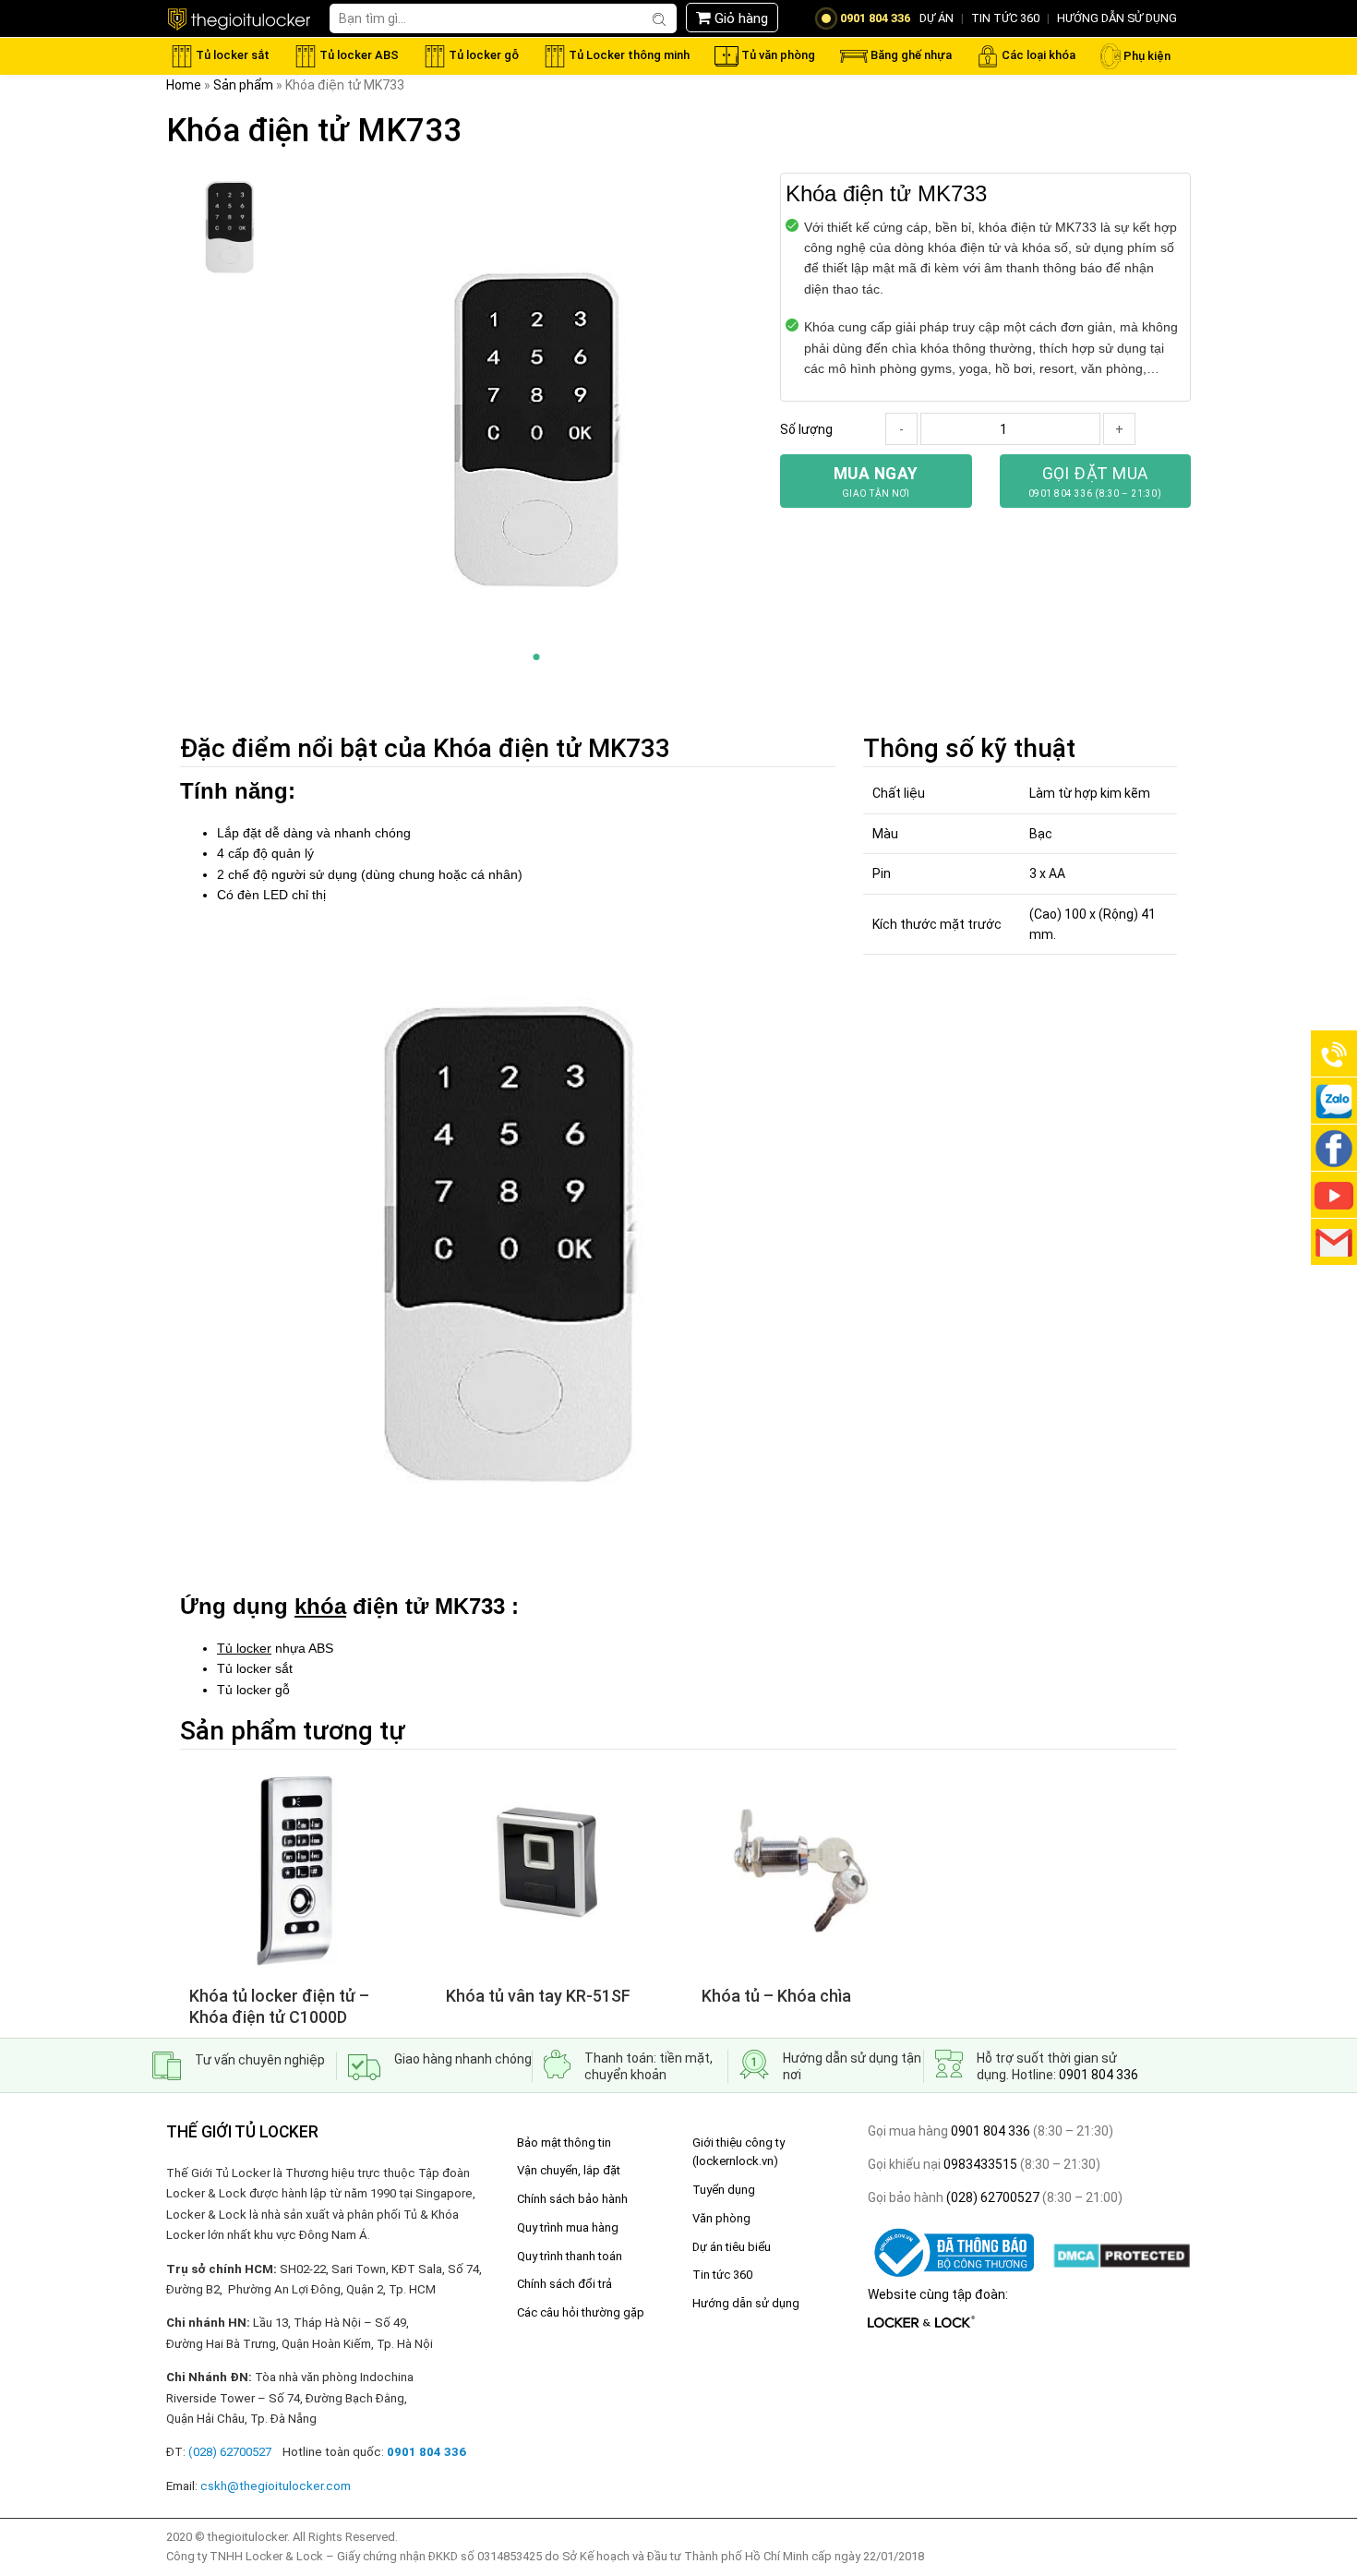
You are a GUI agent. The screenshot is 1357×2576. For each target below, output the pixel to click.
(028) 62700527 (991, 2197)
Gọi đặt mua (1095, 481)
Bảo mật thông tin (564, 2143)
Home (184, 85)
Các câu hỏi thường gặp (581, 2312)
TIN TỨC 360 (1005, 18)
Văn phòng (721, 2218)
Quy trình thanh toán (570, 2256)
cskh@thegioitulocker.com (276, 2486)
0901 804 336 (1099, 2075)
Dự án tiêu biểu (732, 2247)
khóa (320, 1606)
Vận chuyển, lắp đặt (569, 2170)
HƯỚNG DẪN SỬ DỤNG (1117, 18)
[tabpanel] (536, 432)
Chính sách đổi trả (564, 2284)
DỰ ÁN (937, 18)
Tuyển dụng (724, 2190)
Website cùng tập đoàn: (938, 2294)
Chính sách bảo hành (572, 2199)
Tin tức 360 (722, 2275)
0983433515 (979, 2164)
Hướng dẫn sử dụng (746, 2303)
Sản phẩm (243, 85)
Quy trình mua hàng (568, 2227)
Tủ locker (244, 1648)
